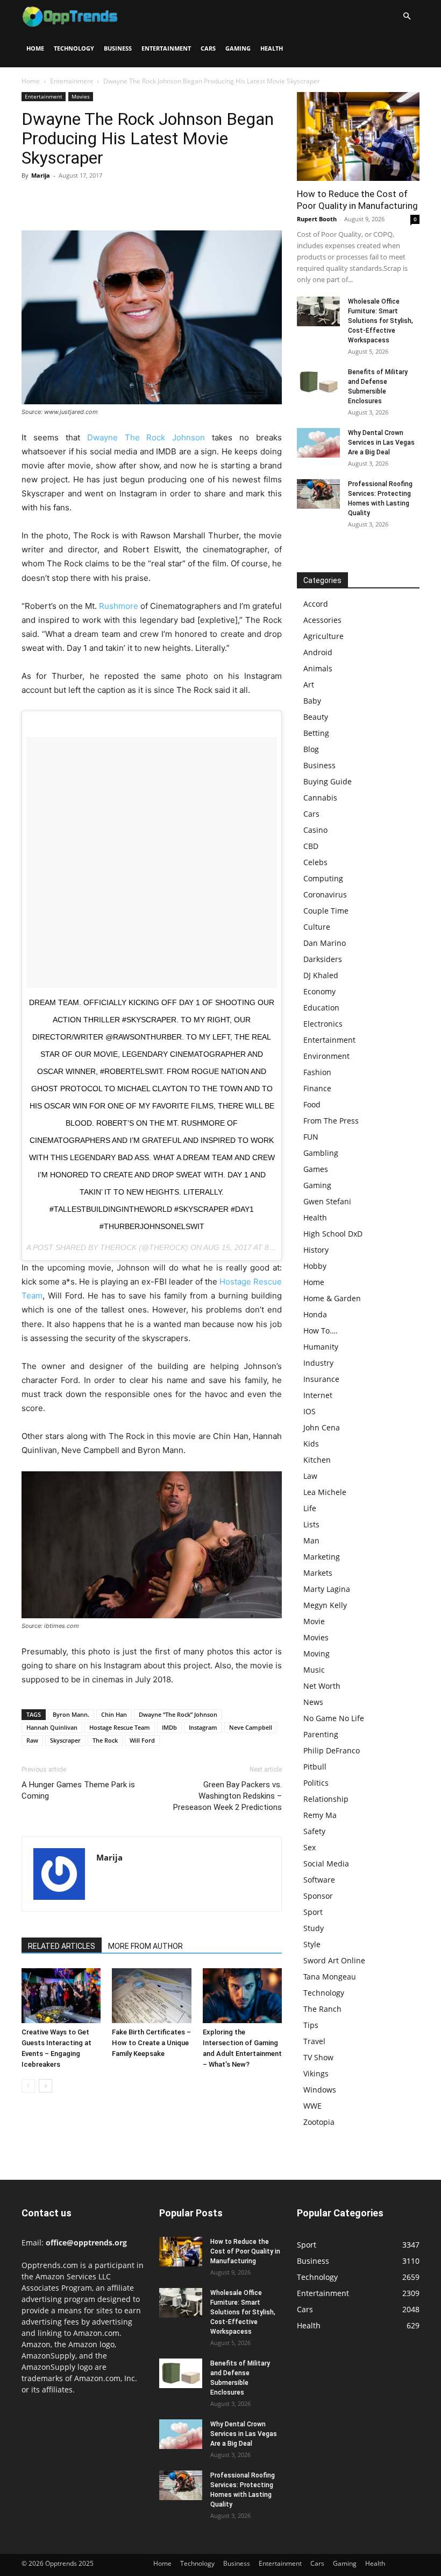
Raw (32, 1740)
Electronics (323, 1024)
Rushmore (119, 606)
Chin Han (114, 1714)
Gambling (321, 1153)
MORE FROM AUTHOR (145, 1946)
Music (314, 1670)
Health (272, 48)
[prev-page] (28, 2086)
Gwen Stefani (327, 1201)
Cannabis (320, 798)
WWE (312, 2106)
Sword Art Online (334, 1960)
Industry (318, 1363)
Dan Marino (325, 943)
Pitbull (315, 1767)
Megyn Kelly (325, 1605)
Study (314, 1928)
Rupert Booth (317, 219)
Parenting (321, 1734)
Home (35, 48)
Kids (311, 1444)
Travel (314, 2041)
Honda (315, 1314)
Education (321, 1008)
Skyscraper (65, 1740)
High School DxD (333, 1234)
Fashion (317, 1072)
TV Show (318, 2057)
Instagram (203, 1727)
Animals (318, 668)
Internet (318, 1395)
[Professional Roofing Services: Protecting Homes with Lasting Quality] (318, 494)
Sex (310, 1847)
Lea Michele (325, 1492)
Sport (313, 1912)
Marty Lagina (327, 1589)
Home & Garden (332, 1298)
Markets (318, 1573)
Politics (316, 1783)
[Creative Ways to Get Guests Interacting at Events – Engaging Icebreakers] (61, 1995)
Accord (316, 604)
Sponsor (318, 1896)
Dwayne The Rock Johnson (146, 437)
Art (309, 685)
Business (118, 48)
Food (312, 1104)
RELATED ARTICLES (62, 1946)
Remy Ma (320, 1815)
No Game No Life (334, 1718)
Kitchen (317, 1460)
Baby (312, 701)
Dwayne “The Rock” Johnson (178, 1714)
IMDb (169, 1727)
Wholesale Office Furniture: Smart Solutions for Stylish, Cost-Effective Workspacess (380, 321)
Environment (326, 1056)
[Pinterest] (82, 200)
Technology (74, 48)
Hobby (315, 1266)
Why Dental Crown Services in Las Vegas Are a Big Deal (381, 443)
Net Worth (322, 1686)
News (313, 1702)
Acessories (322, 620)
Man (311, 1540)
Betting (316, 733)
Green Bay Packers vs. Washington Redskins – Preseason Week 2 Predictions (227, 1796)
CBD (311, 846)
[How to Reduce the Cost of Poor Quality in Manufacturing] (358, 136)
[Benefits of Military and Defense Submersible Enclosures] (318, 382)
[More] (132, 200)
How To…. (321, 1331)
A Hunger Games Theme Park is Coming (78, 1790)
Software (319, 1880)
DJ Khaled (321, 975)
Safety (314, 1831)
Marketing (322, 1557)
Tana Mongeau (330, 1977)
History (316, 1250)
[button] (407, 16)
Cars (208, 48)
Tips (311, 2025)
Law (310, 1476)
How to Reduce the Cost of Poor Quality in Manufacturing (245, 2251)
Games (316, 1169)
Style (312, 1944)
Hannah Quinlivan (52, 1727)
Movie (314, 1621)
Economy (319, 991)
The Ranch (322, 2009)
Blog (311, 749)
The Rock (105, 1740)
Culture (317, 927)
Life (310, 1508)
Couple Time (326, 911)
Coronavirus (325, 894)
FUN (311, 1137)
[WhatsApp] (106, 200)
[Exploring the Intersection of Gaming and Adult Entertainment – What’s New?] (242, 1995)
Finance (317, 1088)
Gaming (238, 48)
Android (318, 652)
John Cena (322, 1427)
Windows (320, 2090)
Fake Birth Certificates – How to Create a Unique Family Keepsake (151, 2043)
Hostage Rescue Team (120, 1727)
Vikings (316, 2073)
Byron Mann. (71, 1714)
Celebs (315, 862)
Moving (316, 1654)
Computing (323, 878)
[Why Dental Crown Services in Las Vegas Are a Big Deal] (318, 443)
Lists (311, 1524)
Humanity (321, 1347)
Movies (81, 96)
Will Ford (142, 1740)
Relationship (326, 1799)
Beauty (316, 717)
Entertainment (166, 48)
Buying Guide (328, 781)
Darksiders (323, 959)
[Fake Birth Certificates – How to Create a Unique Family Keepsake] (151, 1995)
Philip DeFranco (332, 1750)
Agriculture (323, 636)
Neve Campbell (251, 1727)
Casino (315, 830)
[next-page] (45, 2086)
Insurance (321, 1379)
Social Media (326, 1863)
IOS (310, 1411)
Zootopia (319, 2122)
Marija (41, 175)
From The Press (331, 1121)
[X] (57, 200)
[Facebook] (32, 200)
